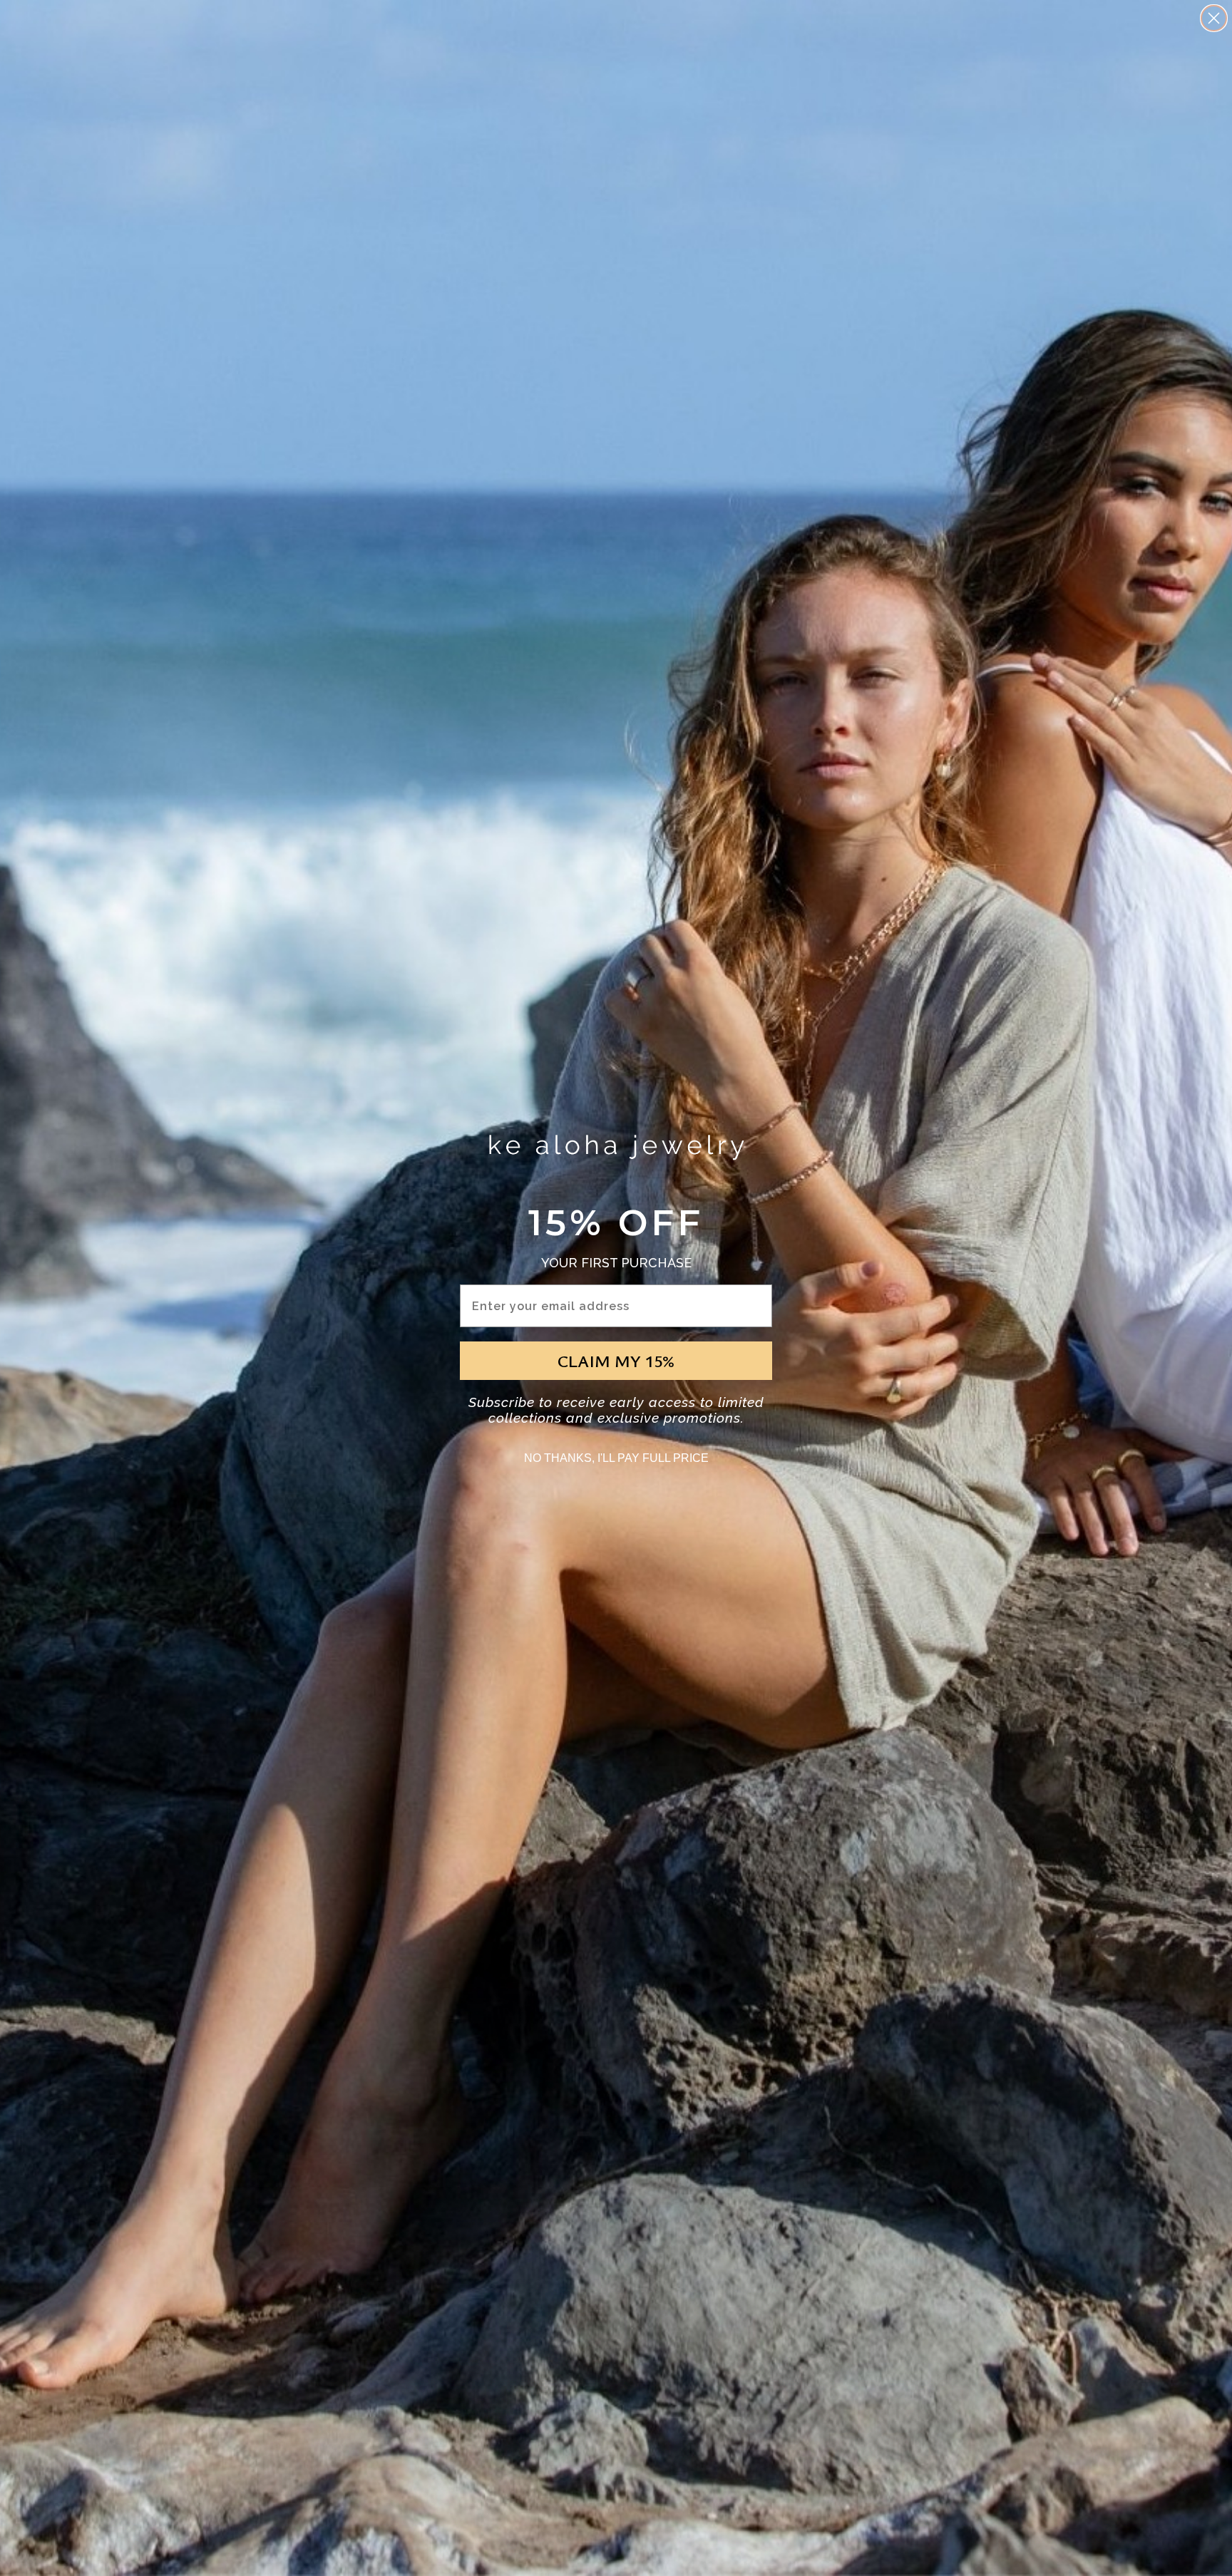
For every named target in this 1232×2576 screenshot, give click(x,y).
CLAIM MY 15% (616, 1361)
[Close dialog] (1214, 18)
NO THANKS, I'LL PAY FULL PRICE (616, 1458)
